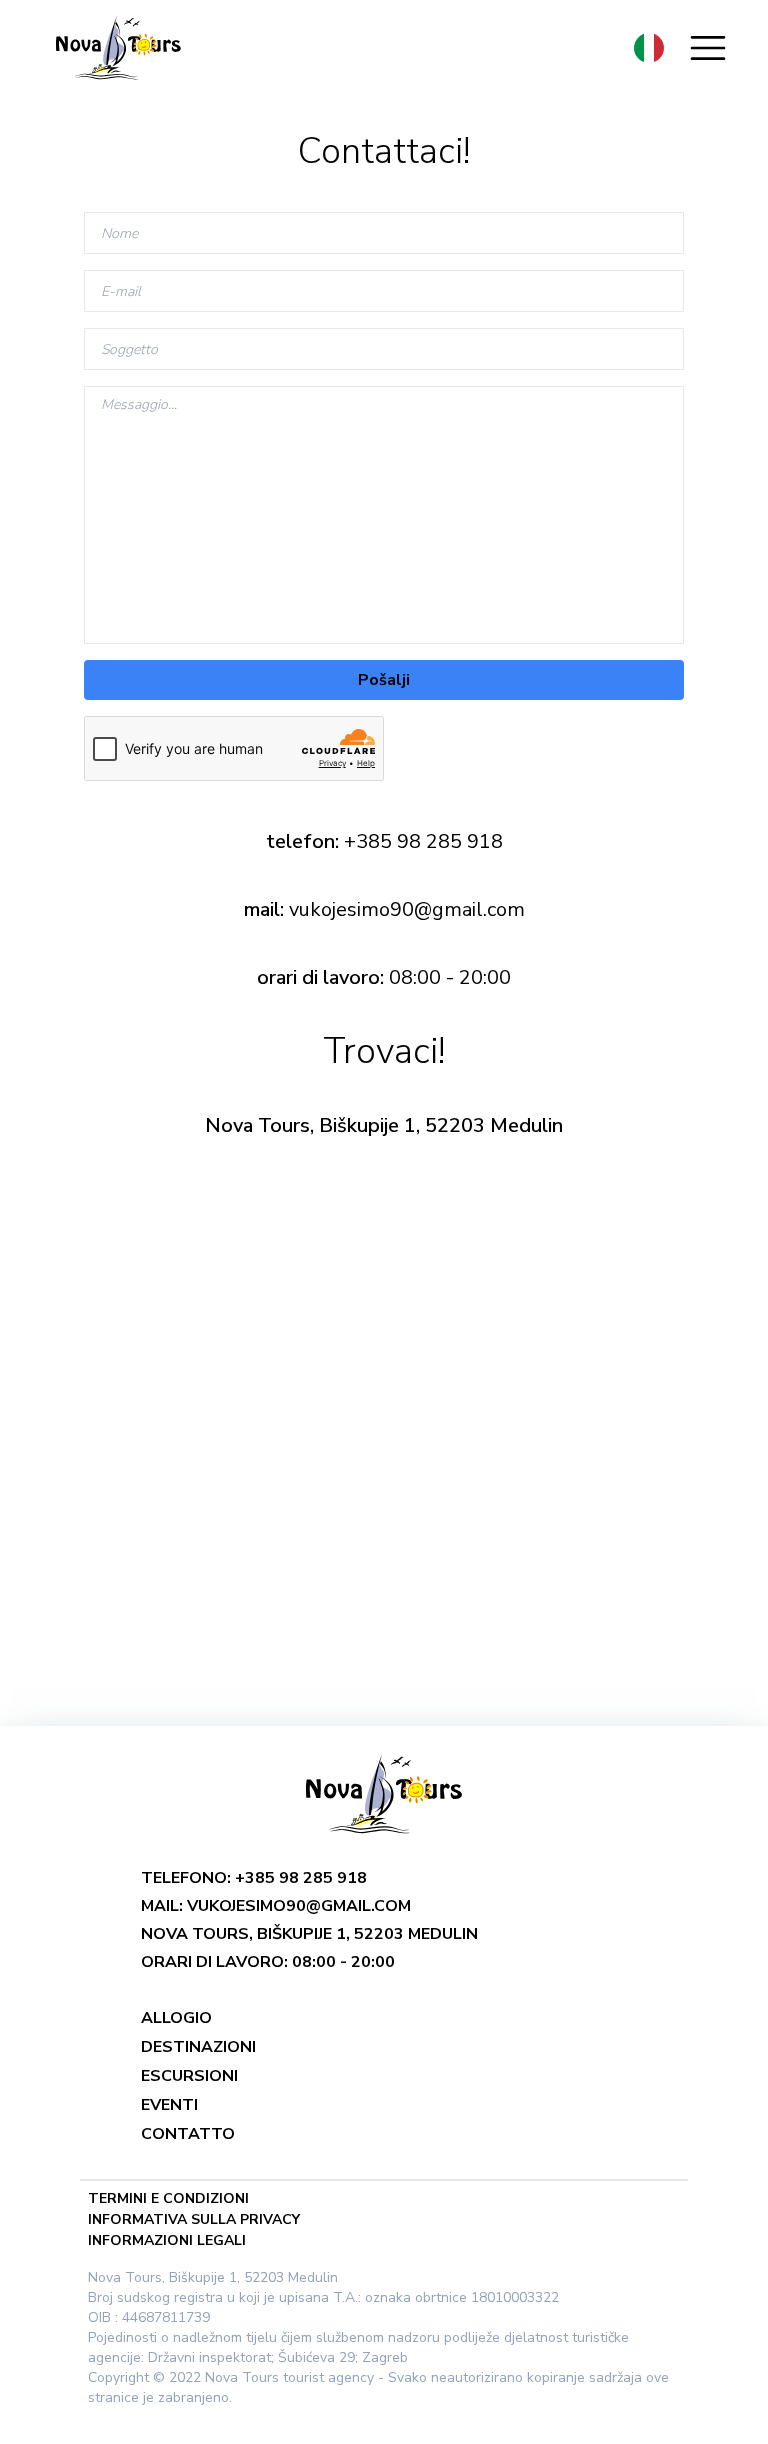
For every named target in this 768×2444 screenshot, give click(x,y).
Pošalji (384, 680)
